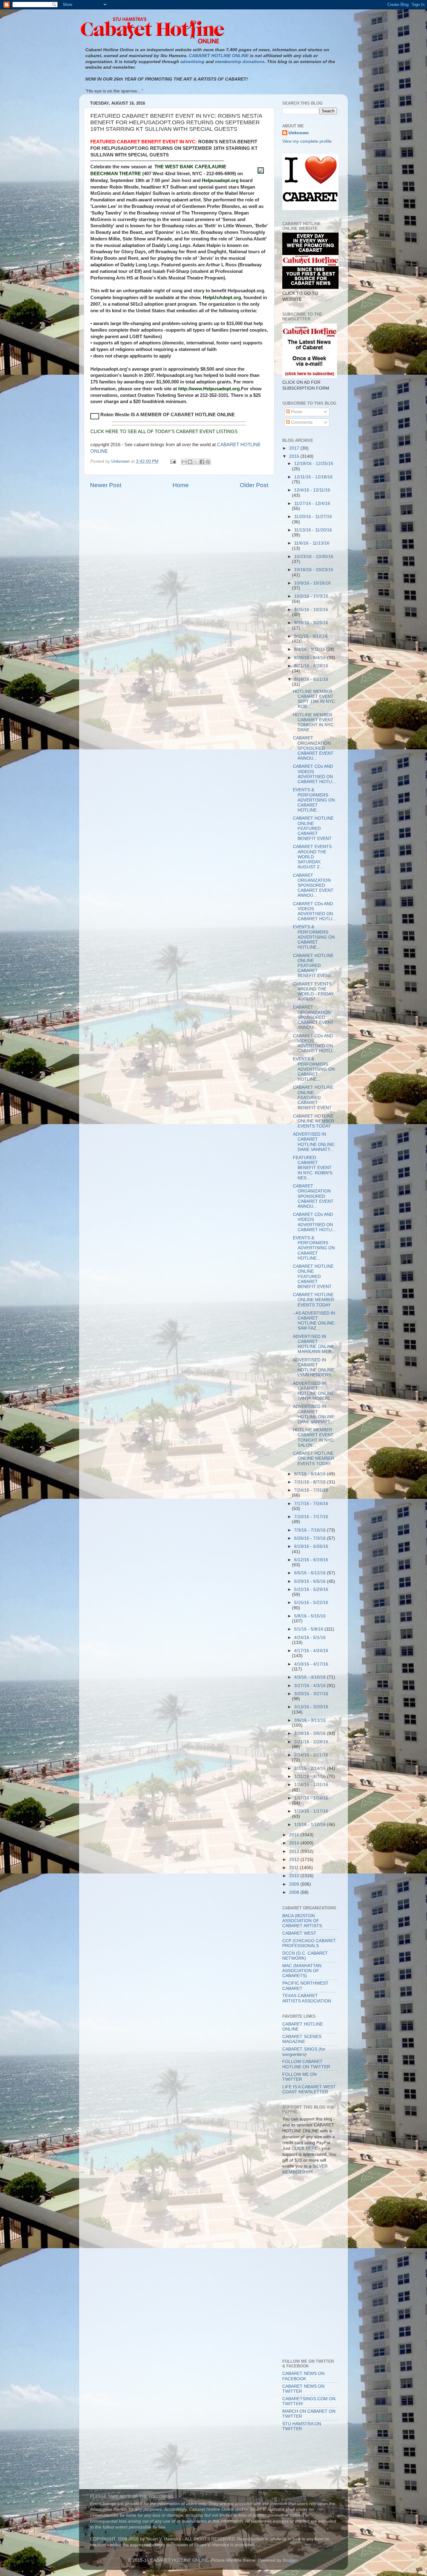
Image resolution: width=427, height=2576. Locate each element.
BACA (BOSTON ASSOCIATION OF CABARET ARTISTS (302, 1921)
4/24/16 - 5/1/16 (310, 1638)
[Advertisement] (310, 2208)
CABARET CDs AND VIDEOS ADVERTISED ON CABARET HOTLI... (314, 774)
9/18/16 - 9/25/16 (311, 623)
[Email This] (184, 462)
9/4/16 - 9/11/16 (310, 649)
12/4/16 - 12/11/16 (312, 490)
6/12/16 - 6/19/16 (311, 1560)
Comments (301, 422)
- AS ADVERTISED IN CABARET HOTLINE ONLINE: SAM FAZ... (314, 1321)
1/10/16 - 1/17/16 (311, 1811)
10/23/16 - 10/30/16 (314, 557)
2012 (295, 1860)
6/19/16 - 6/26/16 (311, 1546)
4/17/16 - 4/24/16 (311, 1651)
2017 (295, 448)
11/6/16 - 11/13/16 (312, 543)
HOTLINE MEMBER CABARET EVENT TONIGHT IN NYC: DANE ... (314, 723)
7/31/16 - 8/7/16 (311, 1482)
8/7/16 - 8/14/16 (311, 1474)
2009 (295, 1884)
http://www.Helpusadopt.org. (210, 389)
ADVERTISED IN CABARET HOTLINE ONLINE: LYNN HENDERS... (314, 1368)
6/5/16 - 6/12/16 (311, 1573)
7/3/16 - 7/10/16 (311, 1530)
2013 (295, 1851)
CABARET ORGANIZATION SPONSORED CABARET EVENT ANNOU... (313, 748)
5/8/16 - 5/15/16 (310, 1616)
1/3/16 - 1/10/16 (311, 1825)
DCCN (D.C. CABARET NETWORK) (305, 1956)
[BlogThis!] (190, 462)
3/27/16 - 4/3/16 (311, 1686)
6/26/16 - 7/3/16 (311, 1538)
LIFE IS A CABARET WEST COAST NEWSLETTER (309, 2089)
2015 (295, 1835)
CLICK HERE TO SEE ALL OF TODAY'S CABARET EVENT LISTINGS (164, 431)
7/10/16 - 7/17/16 (311, 1517)
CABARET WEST (299, 1933)
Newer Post (106, 485)
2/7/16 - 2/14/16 (311, 1768)
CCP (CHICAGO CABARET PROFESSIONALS (309, 1943)
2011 (294, 1868)
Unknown (299, 133)
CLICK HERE (305, 2148)
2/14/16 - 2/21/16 (311, 1755)
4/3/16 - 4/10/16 (311, 1677)
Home (181, 485)
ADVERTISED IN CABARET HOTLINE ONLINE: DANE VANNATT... (314, 1142)
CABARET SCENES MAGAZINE (302, 2039)
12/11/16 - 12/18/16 (313, 477)
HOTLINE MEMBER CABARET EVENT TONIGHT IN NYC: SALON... (314, 1438)
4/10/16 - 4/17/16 (311, 1664)
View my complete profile (307, 141)
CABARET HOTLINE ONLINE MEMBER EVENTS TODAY (314, 1121)
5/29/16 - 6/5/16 (311, 1581)
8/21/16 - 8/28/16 (311, 666)
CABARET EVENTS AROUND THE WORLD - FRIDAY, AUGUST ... (314, 992)
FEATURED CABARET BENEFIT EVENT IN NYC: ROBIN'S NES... (313, 1168)
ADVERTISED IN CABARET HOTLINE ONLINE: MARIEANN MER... (314, 1344)
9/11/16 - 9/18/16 (311, 636)
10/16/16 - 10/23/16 (314, 570)
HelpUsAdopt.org (222, 297)
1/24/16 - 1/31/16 (311, 1785)
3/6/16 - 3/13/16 (310, 1720)
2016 (295, 456)
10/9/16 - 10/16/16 (312, 583)
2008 (295, 1892)
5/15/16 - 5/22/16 (311, 1603)
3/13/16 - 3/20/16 (311, 1707)
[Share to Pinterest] (208, 462)
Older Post (254, 485)
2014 (295, 1843)
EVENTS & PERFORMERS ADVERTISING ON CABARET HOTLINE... (314, 800)
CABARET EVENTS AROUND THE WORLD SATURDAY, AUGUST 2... (312, 857)
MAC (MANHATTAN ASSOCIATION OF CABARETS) (302, 1971)
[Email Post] (173, 461)
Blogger (290, 2560)
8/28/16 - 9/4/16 (311, 658)
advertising (192, 62)
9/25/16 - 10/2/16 (311, 610)
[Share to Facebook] (202, 462)
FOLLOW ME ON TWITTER (299, 2077)
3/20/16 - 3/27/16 (311, 1694)
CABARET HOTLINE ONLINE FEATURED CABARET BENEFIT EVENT (313, 828)
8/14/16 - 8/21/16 (311, 679)
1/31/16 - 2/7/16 (311, 1777)
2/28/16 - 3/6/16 (311, 1733)
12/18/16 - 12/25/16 (314, 464)
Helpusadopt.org (220, 180)
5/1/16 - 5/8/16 (309, 1629)
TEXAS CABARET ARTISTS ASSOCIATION (307, 1998)
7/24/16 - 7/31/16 (311, 1490)
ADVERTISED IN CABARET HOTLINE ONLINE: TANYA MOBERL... (314, 1391)
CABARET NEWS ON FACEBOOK (303, 2376)
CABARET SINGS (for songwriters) (304, 2052)
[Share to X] (196, 462)
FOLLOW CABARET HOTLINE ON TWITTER (306, 2064)
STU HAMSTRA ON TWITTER (302, 2426)
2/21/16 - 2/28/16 (311, 1742)
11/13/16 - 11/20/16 (313, 530)
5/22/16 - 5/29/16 (311, 1589)
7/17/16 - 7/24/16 (311, 1504)
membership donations (240, 62)
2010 (295, 1876)
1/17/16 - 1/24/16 (311, 1798)
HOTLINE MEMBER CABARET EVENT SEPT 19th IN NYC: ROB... (314, 699)
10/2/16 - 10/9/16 (311, 596)
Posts (296, 412)
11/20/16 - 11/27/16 (313, 517)
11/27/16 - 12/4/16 (312, 503)
